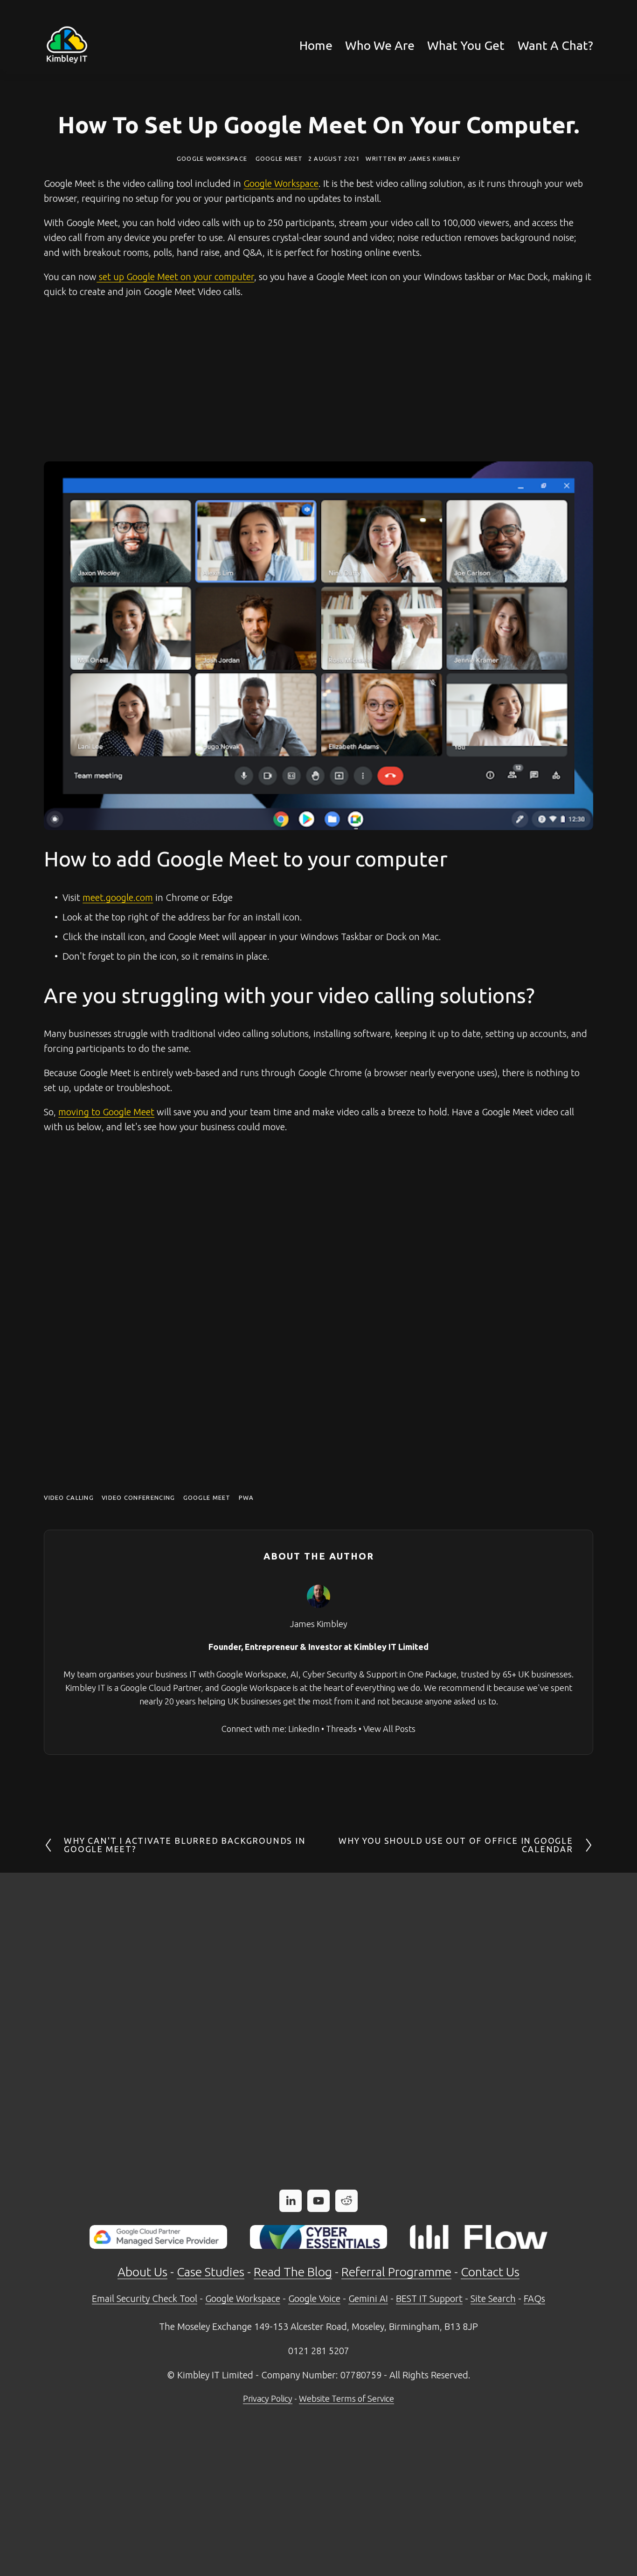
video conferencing (138, 1498)
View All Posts (389, 1729)
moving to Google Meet (106, 1112)
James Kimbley (435, 158)
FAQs (534, 2298)
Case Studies (211, 2272)
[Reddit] (346, 2201)
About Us (142, 2272)
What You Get (466, 45)
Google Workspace (212, 158)
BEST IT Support (429, 2298)
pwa (246, 1498)
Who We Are (380, 45)
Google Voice (314, 2298)
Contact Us (490, 2272)
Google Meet (279, 158)
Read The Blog (293, 2272)
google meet (207, 1498)
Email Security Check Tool (145, 2298)
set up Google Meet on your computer (175, 277)
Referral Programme (396, 2272)
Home (316, 45)
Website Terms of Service (346, 2398)
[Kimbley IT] (318, 2201)
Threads (341, 1729)
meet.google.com (118, 897)
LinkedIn (304, 1729)
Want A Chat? (555, 45)
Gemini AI (368, 2298)
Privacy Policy (268, 2398)
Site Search (493, 2298)
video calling (69, 1498)
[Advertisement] (318, 380)
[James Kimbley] (291, 2201)
